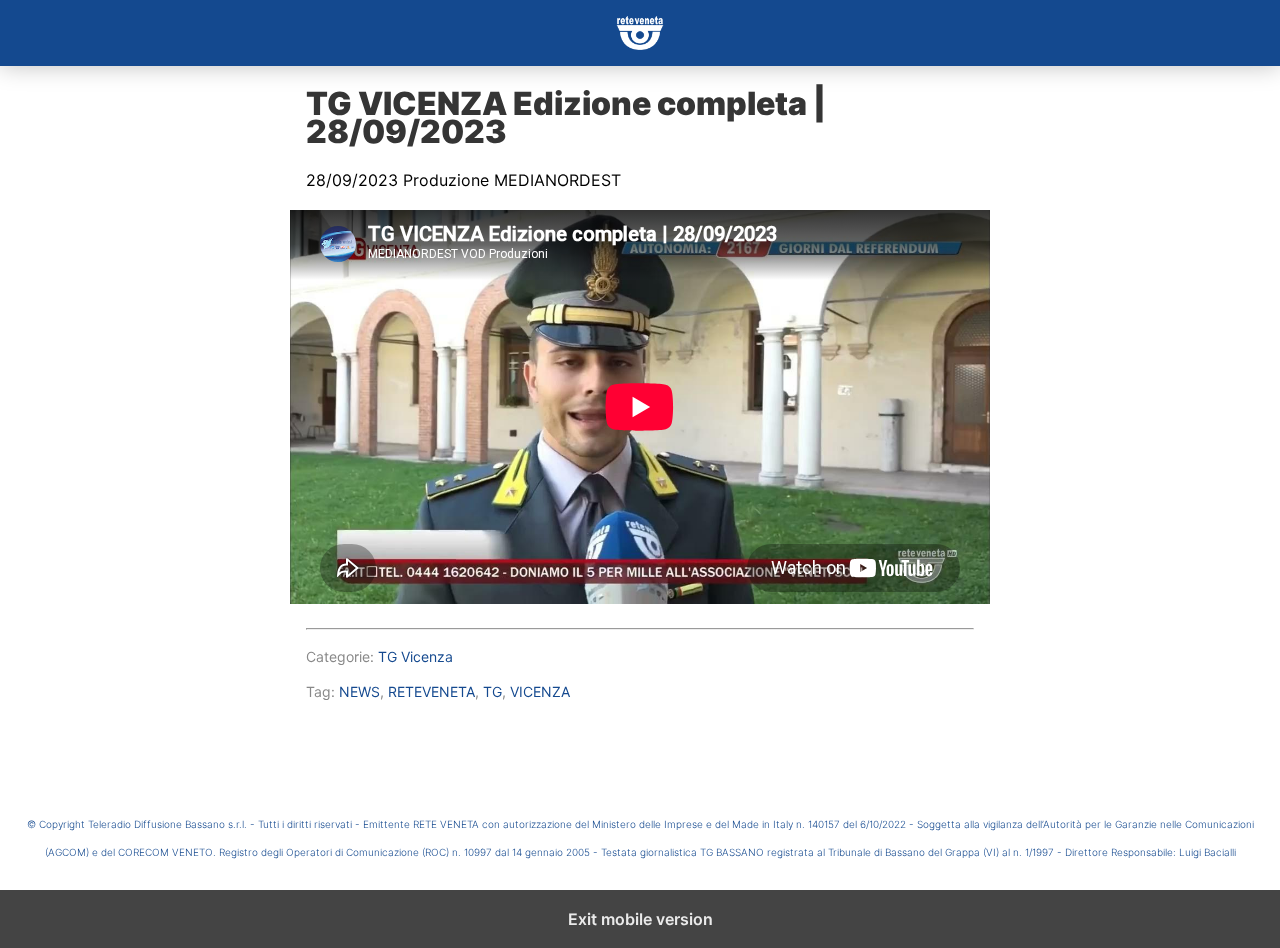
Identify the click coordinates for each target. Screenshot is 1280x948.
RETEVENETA (431, 691)
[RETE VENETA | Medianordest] (640, 33)
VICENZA (540, 691)
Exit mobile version (640, 919)
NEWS (359, 691)
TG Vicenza (415, 656)
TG (492, 691)
